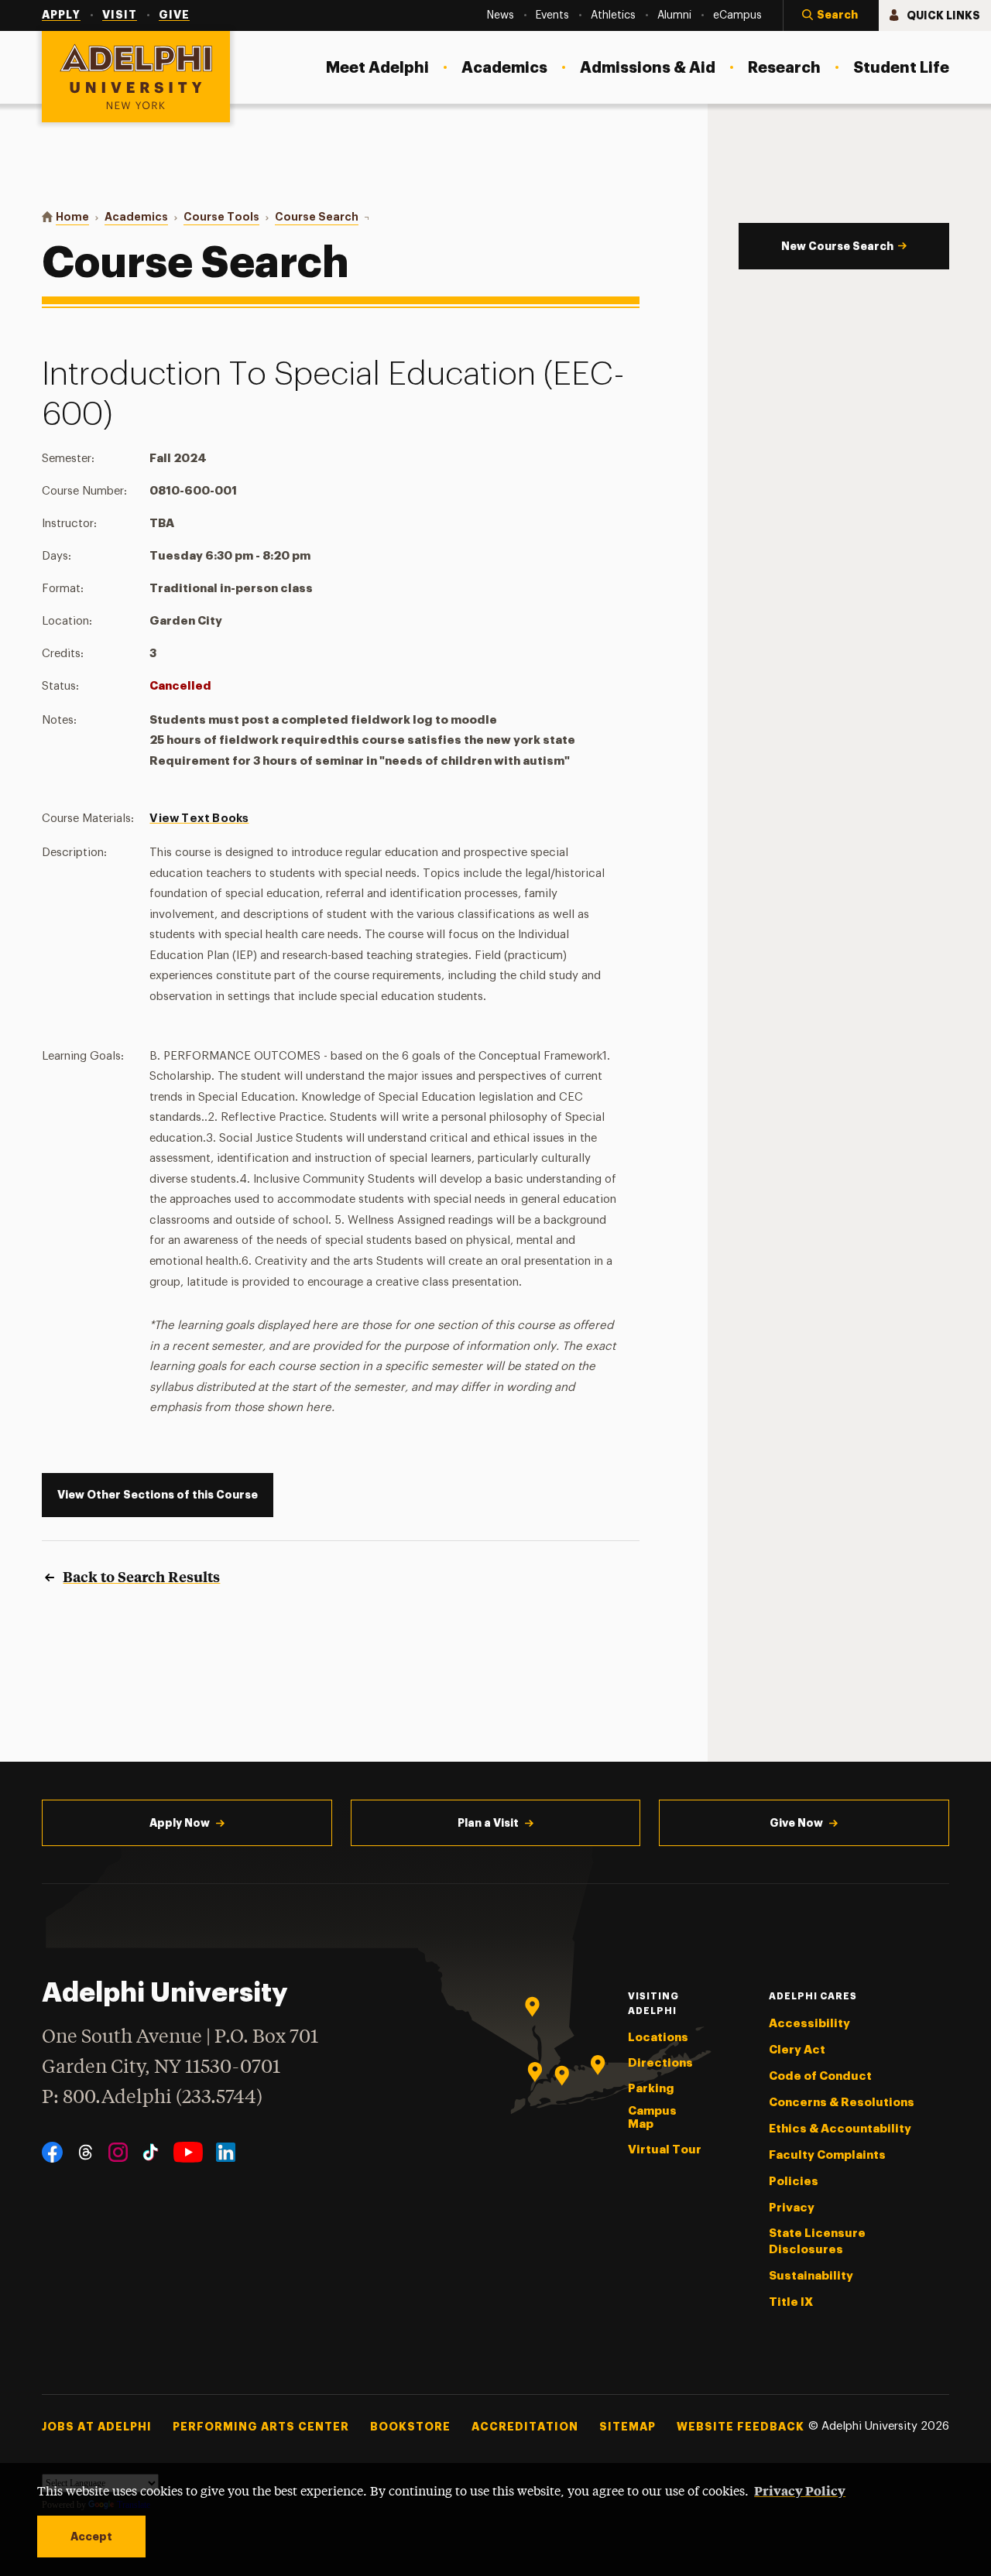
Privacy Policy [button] (800, 2490)
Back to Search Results (141, 1576)
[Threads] (86, 2152)
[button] (831, 15)
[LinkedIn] (226, 2152)
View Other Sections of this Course (158, 1495)
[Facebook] (52, 2152)
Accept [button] (91, 2537)
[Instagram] (118, 2152)
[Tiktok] (151, 2152)
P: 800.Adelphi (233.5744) (152, 2098)
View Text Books (199, 819)
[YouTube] (188, 2152)
